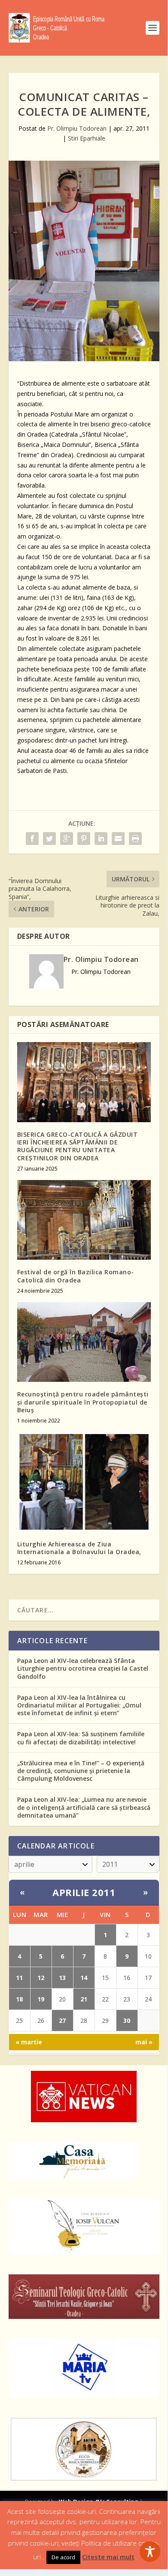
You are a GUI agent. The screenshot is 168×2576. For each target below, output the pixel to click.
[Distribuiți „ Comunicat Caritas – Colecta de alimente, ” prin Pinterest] (84, 839)
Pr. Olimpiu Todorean (77, 128)
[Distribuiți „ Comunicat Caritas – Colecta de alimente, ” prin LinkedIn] (101, 839)
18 (19, 1999)
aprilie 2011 (84, 1892)
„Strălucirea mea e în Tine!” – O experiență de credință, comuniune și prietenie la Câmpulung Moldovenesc (81, 1771)
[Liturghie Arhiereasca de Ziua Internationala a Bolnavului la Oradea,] (84, 1482)
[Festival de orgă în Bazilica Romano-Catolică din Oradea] (84, 1220)
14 (84, 1978)
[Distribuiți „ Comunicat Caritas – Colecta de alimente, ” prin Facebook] (32, 839)
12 (41, 1978)
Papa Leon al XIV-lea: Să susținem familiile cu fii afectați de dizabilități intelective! (81, 1738)
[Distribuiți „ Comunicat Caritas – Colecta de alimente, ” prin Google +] (67, 839)
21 (84, 1999)
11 (19, 1978)
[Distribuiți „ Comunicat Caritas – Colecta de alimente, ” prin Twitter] (49, 839)
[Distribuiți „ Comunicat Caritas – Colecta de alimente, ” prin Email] (118, 839)
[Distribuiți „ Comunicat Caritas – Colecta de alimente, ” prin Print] (135, 839)
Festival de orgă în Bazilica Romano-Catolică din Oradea (76, 1276)
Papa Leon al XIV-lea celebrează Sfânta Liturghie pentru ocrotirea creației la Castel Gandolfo (83, 1668)
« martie (29, 2042)
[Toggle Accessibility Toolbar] (150, 2552)
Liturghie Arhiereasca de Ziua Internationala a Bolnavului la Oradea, (79, 1548)
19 (41, 1999)
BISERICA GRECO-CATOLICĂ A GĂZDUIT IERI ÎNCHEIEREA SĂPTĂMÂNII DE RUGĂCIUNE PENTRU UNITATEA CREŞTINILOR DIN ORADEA (78, 1146)
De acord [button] (63, 2557)
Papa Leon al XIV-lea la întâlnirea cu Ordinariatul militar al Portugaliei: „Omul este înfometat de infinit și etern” (79, 1705)
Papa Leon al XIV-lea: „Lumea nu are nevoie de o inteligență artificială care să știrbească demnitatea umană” (84, 1807)
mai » (144, 2042)
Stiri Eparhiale (87, 138)
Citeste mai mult (108, 2557)
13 (62, 1978)
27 (62, 2020)
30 (127, 2020)
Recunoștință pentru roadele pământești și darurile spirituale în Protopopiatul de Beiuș (83, 1402)
